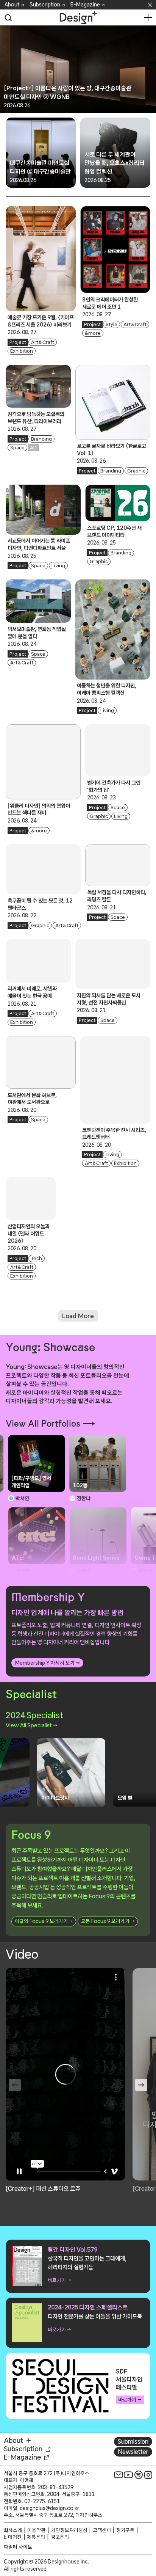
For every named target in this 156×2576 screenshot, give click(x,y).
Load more (78, 1316)
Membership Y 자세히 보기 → (47, 1663)
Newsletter (133, 2452)
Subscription (45, 5)
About (12, 5)
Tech (37, 1258)
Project (18, 342)
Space (17, 448)
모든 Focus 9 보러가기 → (108, 1921)
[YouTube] (128, 2475)
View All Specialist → (31, 1725)
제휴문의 (36, 2537)
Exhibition (22, 351)
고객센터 (102, 2530)
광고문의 (60, 2537)
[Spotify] (139, 2475)
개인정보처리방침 (69, 2530)
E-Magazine (85, 5)
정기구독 (125, 2530)
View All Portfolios (43, 1424)
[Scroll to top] (148, 2527)
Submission (133, 2441)
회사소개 (13, 2530)
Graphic (136, 471)
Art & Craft (43, 342)
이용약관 (36, 2530)
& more (93, 333)
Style (112, 324)
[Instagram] (148, 2475)
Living (58, 566)
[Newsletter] (119, 2475)
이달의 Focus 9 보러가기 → (44, 1921)
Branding (41, 439)
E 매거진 (13, 2537)
